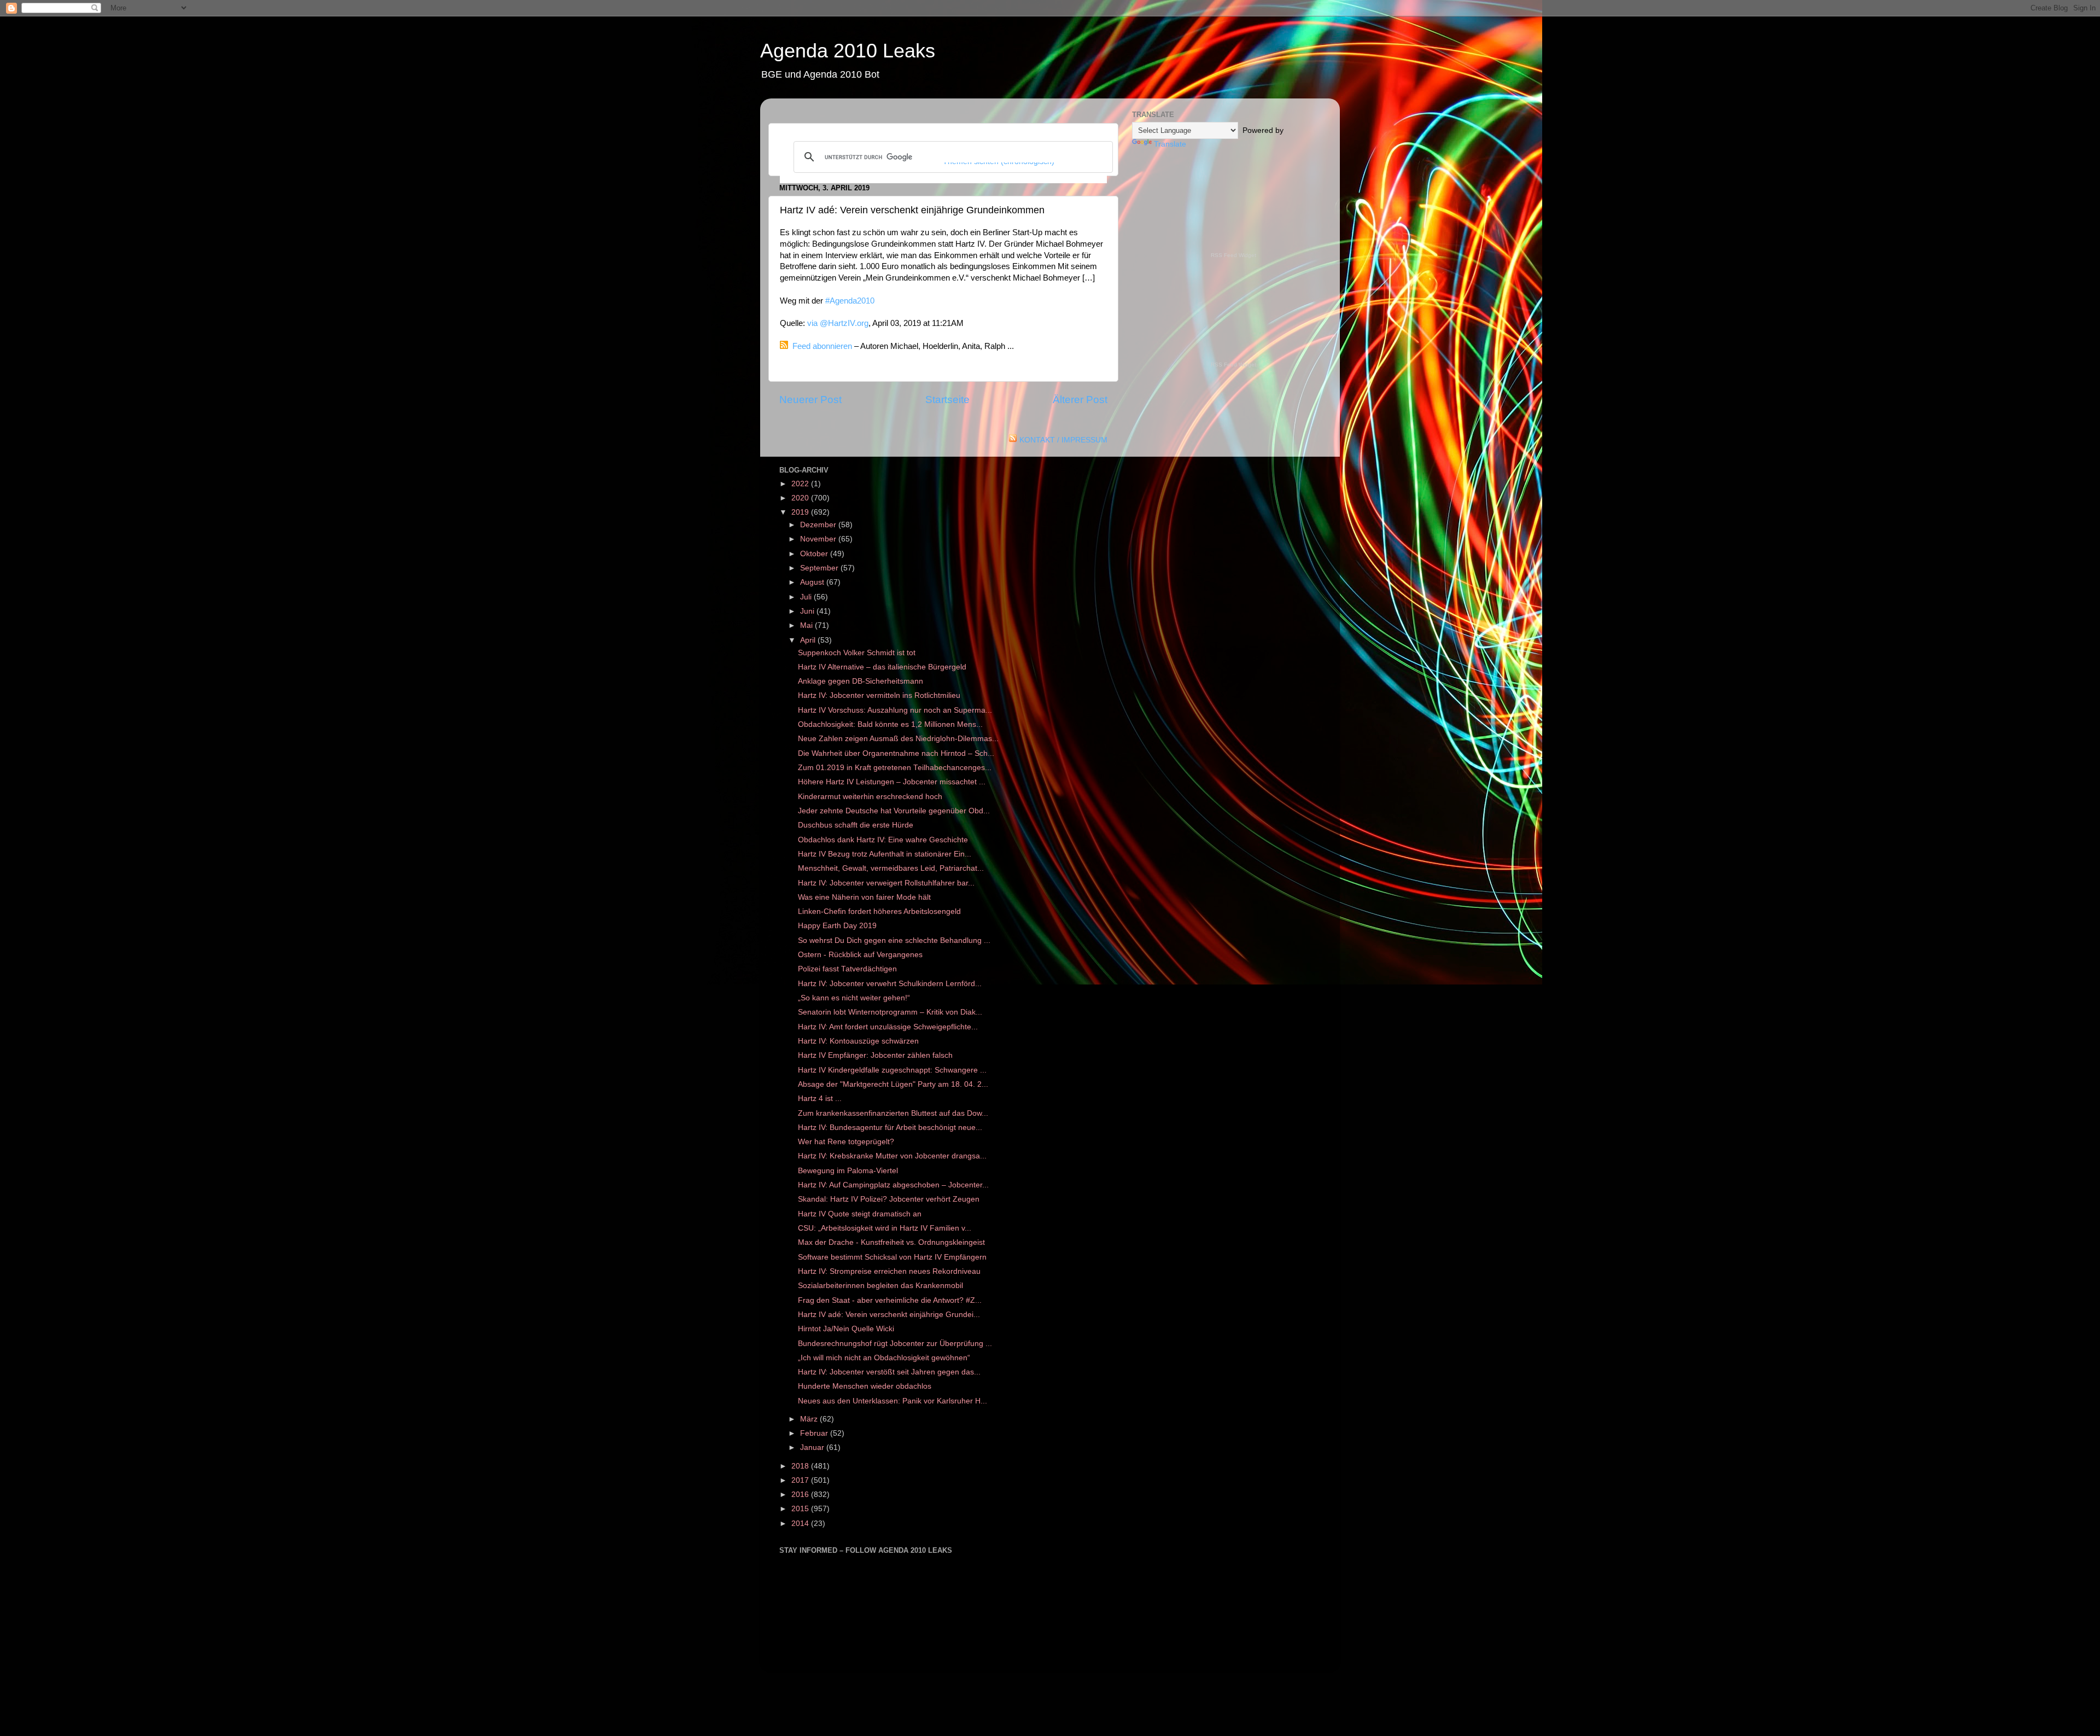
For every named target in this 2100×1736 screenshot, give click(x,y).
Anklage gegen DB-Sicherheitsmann (861, 681)
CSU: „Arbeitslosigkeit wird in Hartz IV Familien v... (885, 1228)
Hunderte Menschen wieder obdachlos (865, 1386)
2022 (801, 484)
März (810, 1419)
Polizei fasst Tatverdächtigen (847, 969)
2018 (801, 1466)
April (809, 640)
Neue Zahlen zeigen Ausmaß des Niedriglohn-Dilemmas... (898, 739)
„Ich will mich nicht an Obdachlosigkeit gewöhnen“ (884, 1358)
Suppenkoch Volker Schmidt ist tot (857, 653)
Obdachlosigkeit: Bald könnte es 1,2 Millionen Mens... (890, 724)
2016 (801, 1495)
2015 (801, 1509)
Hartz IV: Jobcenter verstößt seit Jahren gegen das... (889, 1372)
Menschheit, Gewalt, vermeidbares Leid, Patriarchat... (891, 868)
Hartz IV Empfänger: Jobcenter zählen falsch (875, 1055)
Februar (815, 1433)
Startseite (947, 400)
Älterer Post (1080, 400)
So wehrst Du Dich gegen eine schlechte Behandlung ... (894, 940)
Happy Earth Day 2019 (837, 926)
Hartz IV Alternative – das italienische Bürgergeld (882, 667)
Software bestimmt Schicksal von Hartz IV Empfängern (892, 1257)
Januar (813, 1447)
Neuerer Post (810, 400)
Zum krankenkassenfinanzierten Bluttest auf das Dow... (893, 1113)
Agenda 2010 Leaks (848, 51)
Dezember (819, 525)
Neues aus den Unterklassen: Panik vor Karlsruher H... (892, 1401)
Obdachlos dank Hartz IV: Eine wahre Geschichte (883, 840)
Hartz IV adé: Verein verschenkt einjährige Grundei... (889, 1315)
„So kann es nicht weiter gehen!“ (854, 998)
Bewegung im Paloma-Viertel (848, 1171)
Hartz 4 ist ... (820, 1099)
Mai (807, 625)
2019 (801, 512)
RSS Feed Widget (1233, 255)
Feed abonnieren (822, 346)
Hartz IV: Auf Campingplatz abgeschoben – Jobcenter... (893, 1185)
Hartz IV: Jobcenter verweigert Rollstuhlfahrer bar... (886, 883)
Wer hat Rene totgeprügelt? (846, 1142)
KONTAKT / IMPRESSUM (1063, 440)
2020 (801, 498)
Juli (807, 597)
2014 (801, 1524)
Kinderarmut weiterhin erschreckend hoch (870, 797)
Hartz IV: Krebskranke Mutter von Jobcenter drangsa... (892, 1156)
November (819, 539)
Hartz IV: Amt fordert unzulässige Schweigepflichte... (888, 1027)
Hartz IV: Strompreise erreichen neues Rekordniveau (889, 1271)
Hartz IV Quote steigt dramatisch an (860, 1214)
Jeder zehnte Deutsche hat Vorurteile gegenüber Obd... (894, 811)
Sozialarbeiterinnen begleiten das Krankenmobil (880, 1286)
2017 (801, 1480)
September (820, 568)
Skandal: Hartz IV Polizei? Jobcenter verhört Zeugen (889, 1199)
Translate (1170, 144)
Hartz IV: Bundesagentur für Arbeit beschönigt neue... (890, 1128)
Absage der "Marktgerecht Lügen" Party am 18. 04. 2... (893, 1084)
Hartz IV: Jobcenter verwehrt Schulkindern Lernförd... (890, 984)
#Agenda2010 (850, 301)
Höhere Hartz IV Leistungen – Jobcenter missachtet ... (892, 782)
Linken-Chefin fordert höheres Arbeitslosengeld (879, 911)
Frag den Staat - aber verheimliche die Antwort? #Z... (890, 1300)
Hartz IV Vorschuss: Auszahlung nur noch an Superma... (895, 710)
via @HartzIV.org (838, 323)
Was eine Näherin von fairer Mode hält (864, 897)
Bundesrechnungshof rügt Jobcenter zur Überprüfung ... (895, 1344)
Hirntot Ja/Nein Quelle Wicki (846, 1329)
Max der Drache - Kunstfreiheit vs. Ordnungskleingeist (891, 1242)
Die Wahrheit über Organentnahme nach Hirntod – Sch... (896, 753)
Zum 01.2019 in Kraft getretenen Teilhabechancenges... (895, 768)
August (813, 582)
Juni (808, 611)
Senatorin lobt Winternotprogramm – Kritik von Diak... (890, 1012)
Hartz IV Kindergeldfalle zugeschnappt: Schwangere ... (892, 1070)
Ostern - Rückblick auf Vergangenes (860, 955)
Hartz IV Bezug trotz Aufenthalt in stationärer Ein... (885, 854)
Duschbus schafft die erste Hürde (856, 825)
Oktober (815, 554)
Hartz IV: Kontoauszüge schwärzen (858, 1041)
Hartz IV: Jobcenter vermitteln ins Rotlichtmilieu (879, 695)
